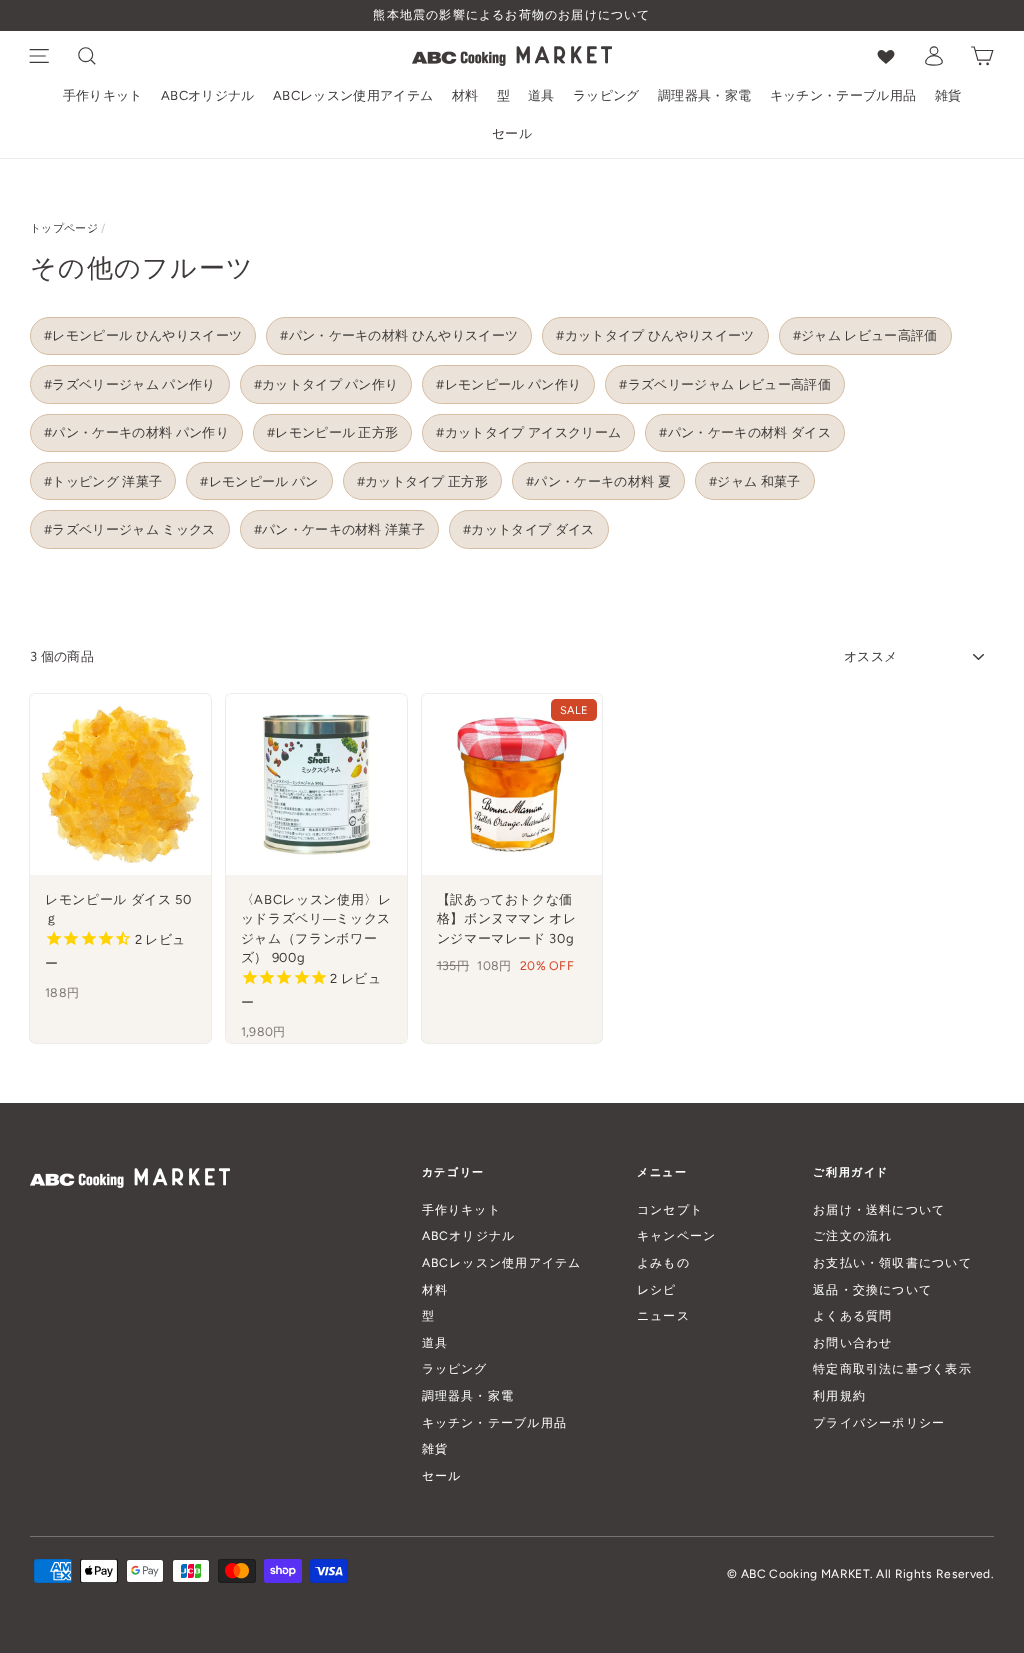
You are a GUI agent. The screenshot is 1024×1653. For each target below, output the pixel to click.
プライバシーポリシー (879, 1422)
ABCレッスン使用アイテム (353, 95)
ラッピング (606, 95)
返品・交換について (872, 1289)
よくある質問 (852, 1315)
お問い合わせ (852, 1342)
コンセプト (670, 1209)
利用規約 (839, 1395)
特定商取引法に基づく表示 (892, 1368)
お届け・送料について (879, 1209)
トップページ (64, 228)
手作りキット (103, 95)
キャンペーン (676, 1235)
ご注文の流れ (852, 1235)
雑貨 (948, 95)
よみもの (663, 1262)
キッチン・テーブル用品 (843, 95)
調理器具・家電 (704, 95)
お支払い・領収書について (892, 1262)
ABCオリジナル (208, 95)
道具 (541, 95)
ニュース (663, 1315)
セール (512, 133)
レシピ (657, 1289)
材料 (465, 95)
